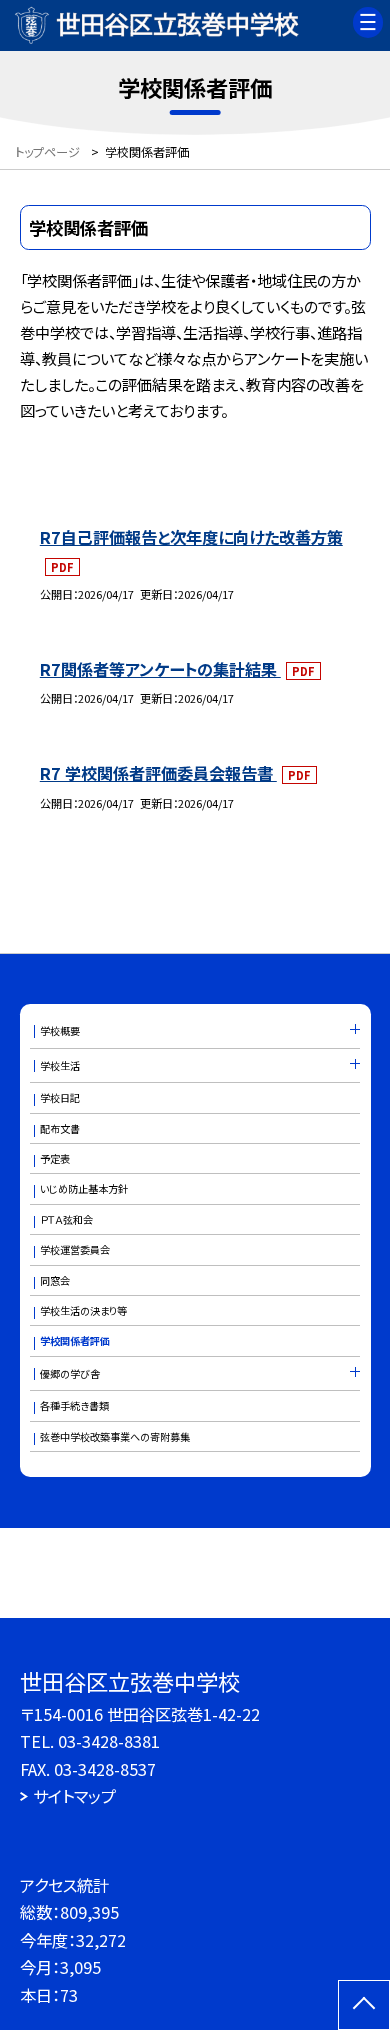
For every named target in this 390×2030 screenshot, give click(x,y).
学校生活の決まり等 (83, 1310)
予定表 (55, 1158)
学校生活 (60, 1065)
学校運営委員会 (75, 1249)
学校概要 (60, 1030)
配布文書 (60, 1128)
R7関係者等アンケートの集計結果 (160, 669)
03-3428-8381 (109, 1741)
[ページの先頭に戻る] (364, 2005)
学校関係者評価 (75, 1340)
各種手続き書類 (74, 1405)
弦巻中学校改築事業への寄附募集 (115, 1436)
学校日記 (60, 1097)
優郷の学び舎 (70, 1373)
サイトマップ (74, 1796)
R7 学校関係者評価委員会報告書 (158, 773)
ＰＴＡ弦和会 (66, 1219)
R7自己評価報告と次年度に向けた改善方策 (191, 537)
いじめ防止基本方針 (84, 1188)
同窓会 (55, 1280)
